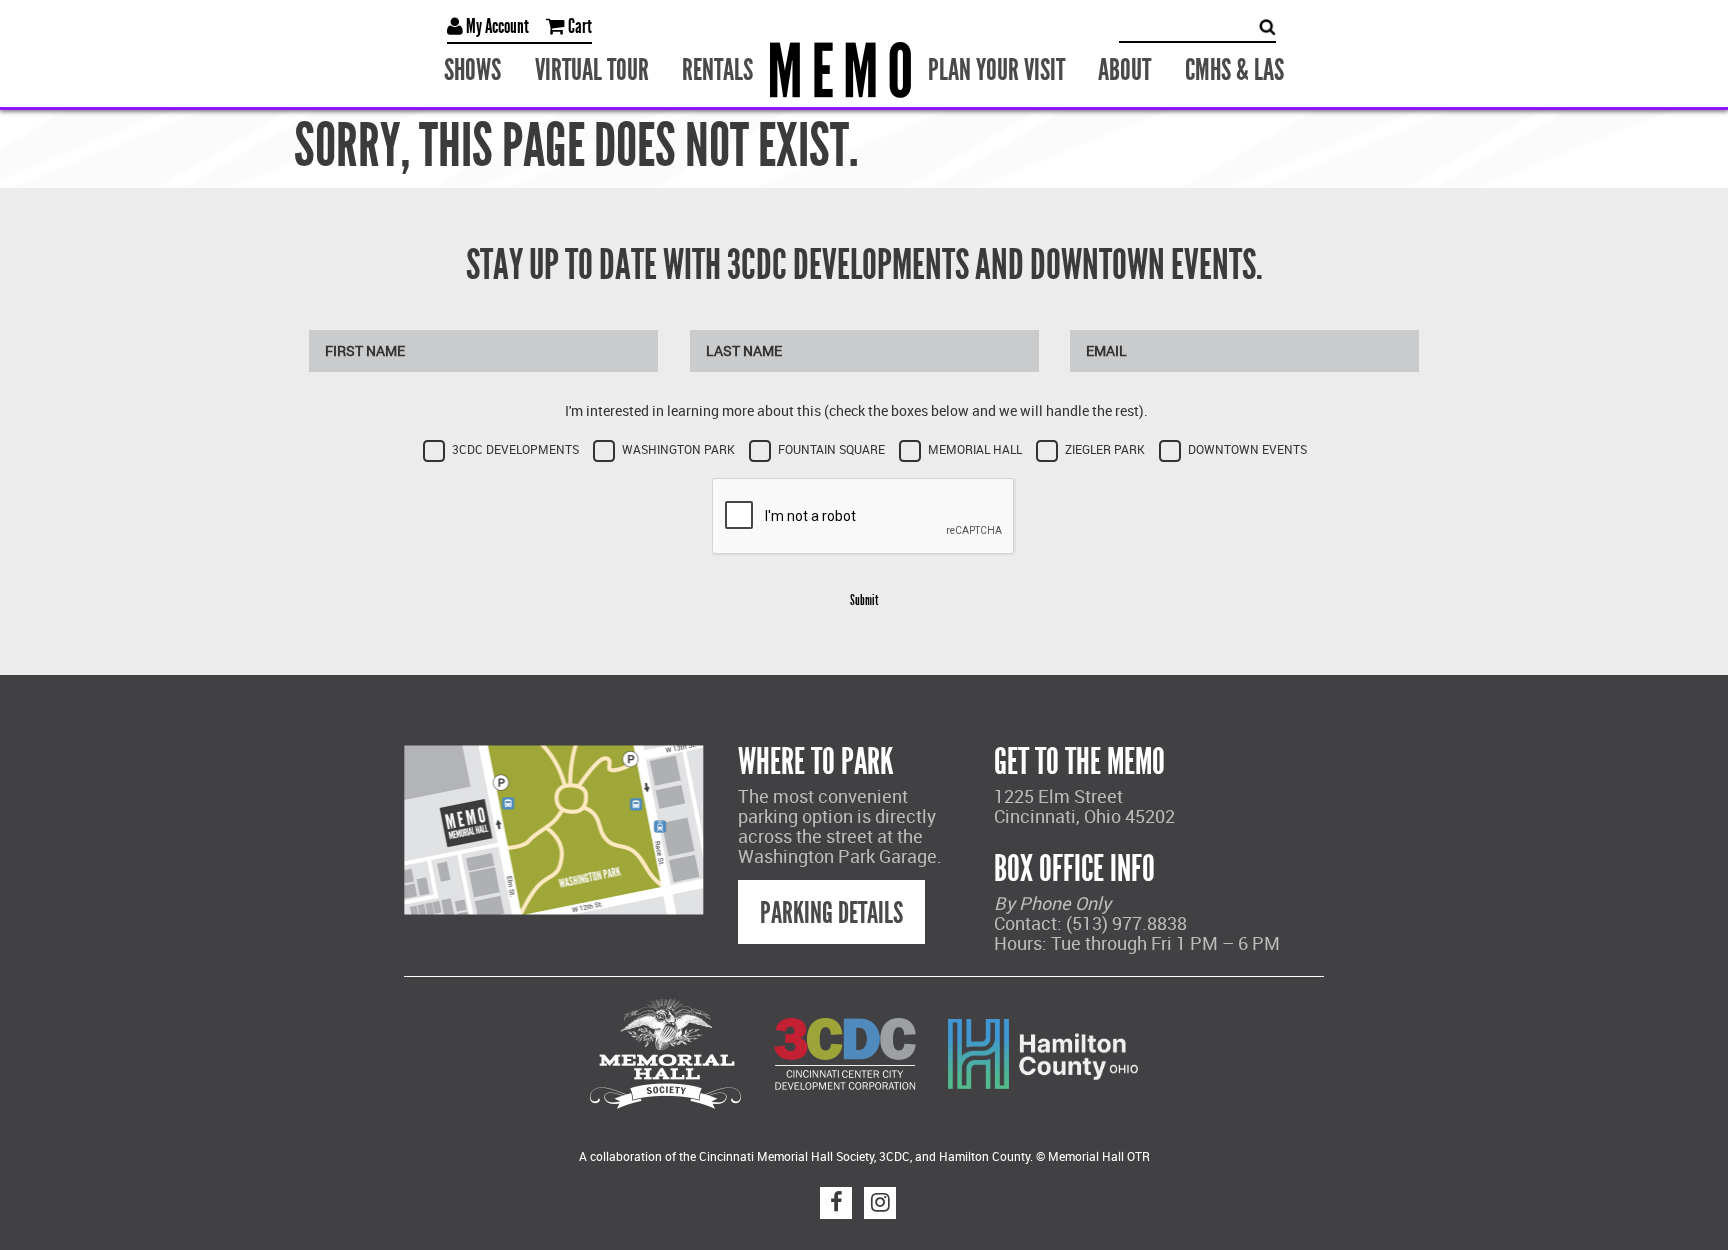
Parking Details (831, 909)
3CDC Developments (515, 445)
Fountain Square (831, 445)
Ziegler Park (1105, 445)
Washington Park (678, 445)
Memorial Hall (975, 445)
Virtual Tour (611, 67)
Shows (504, 67)
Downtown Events (1247, 445)
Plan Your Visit (990, 67)
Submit (864, 596)
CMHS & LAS (1205, 67)
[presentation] (864, 513)
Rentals (726, 67)
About (1106, 67)
